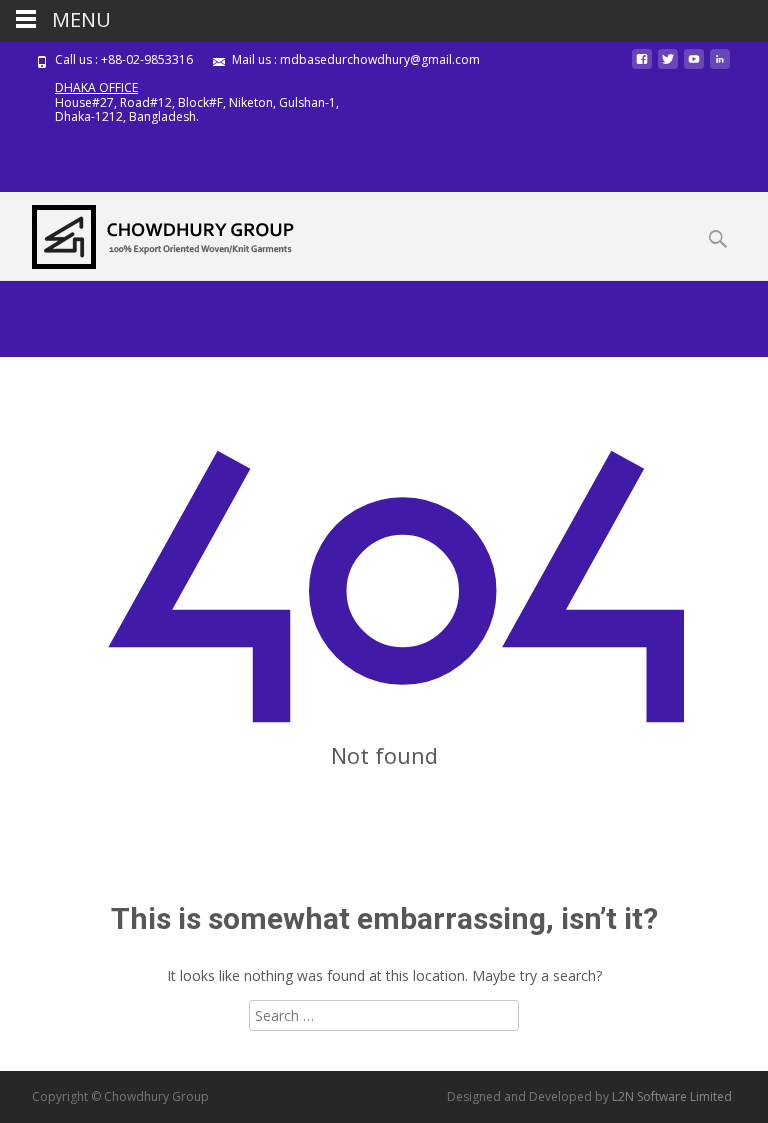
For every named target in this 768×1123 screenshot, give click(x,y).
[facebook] (642, 66)
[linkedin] (720, 66)
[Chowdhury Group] (154, 232)
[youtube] (694, 66)
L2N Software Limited (672, 1096)
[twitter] (668, 66)
